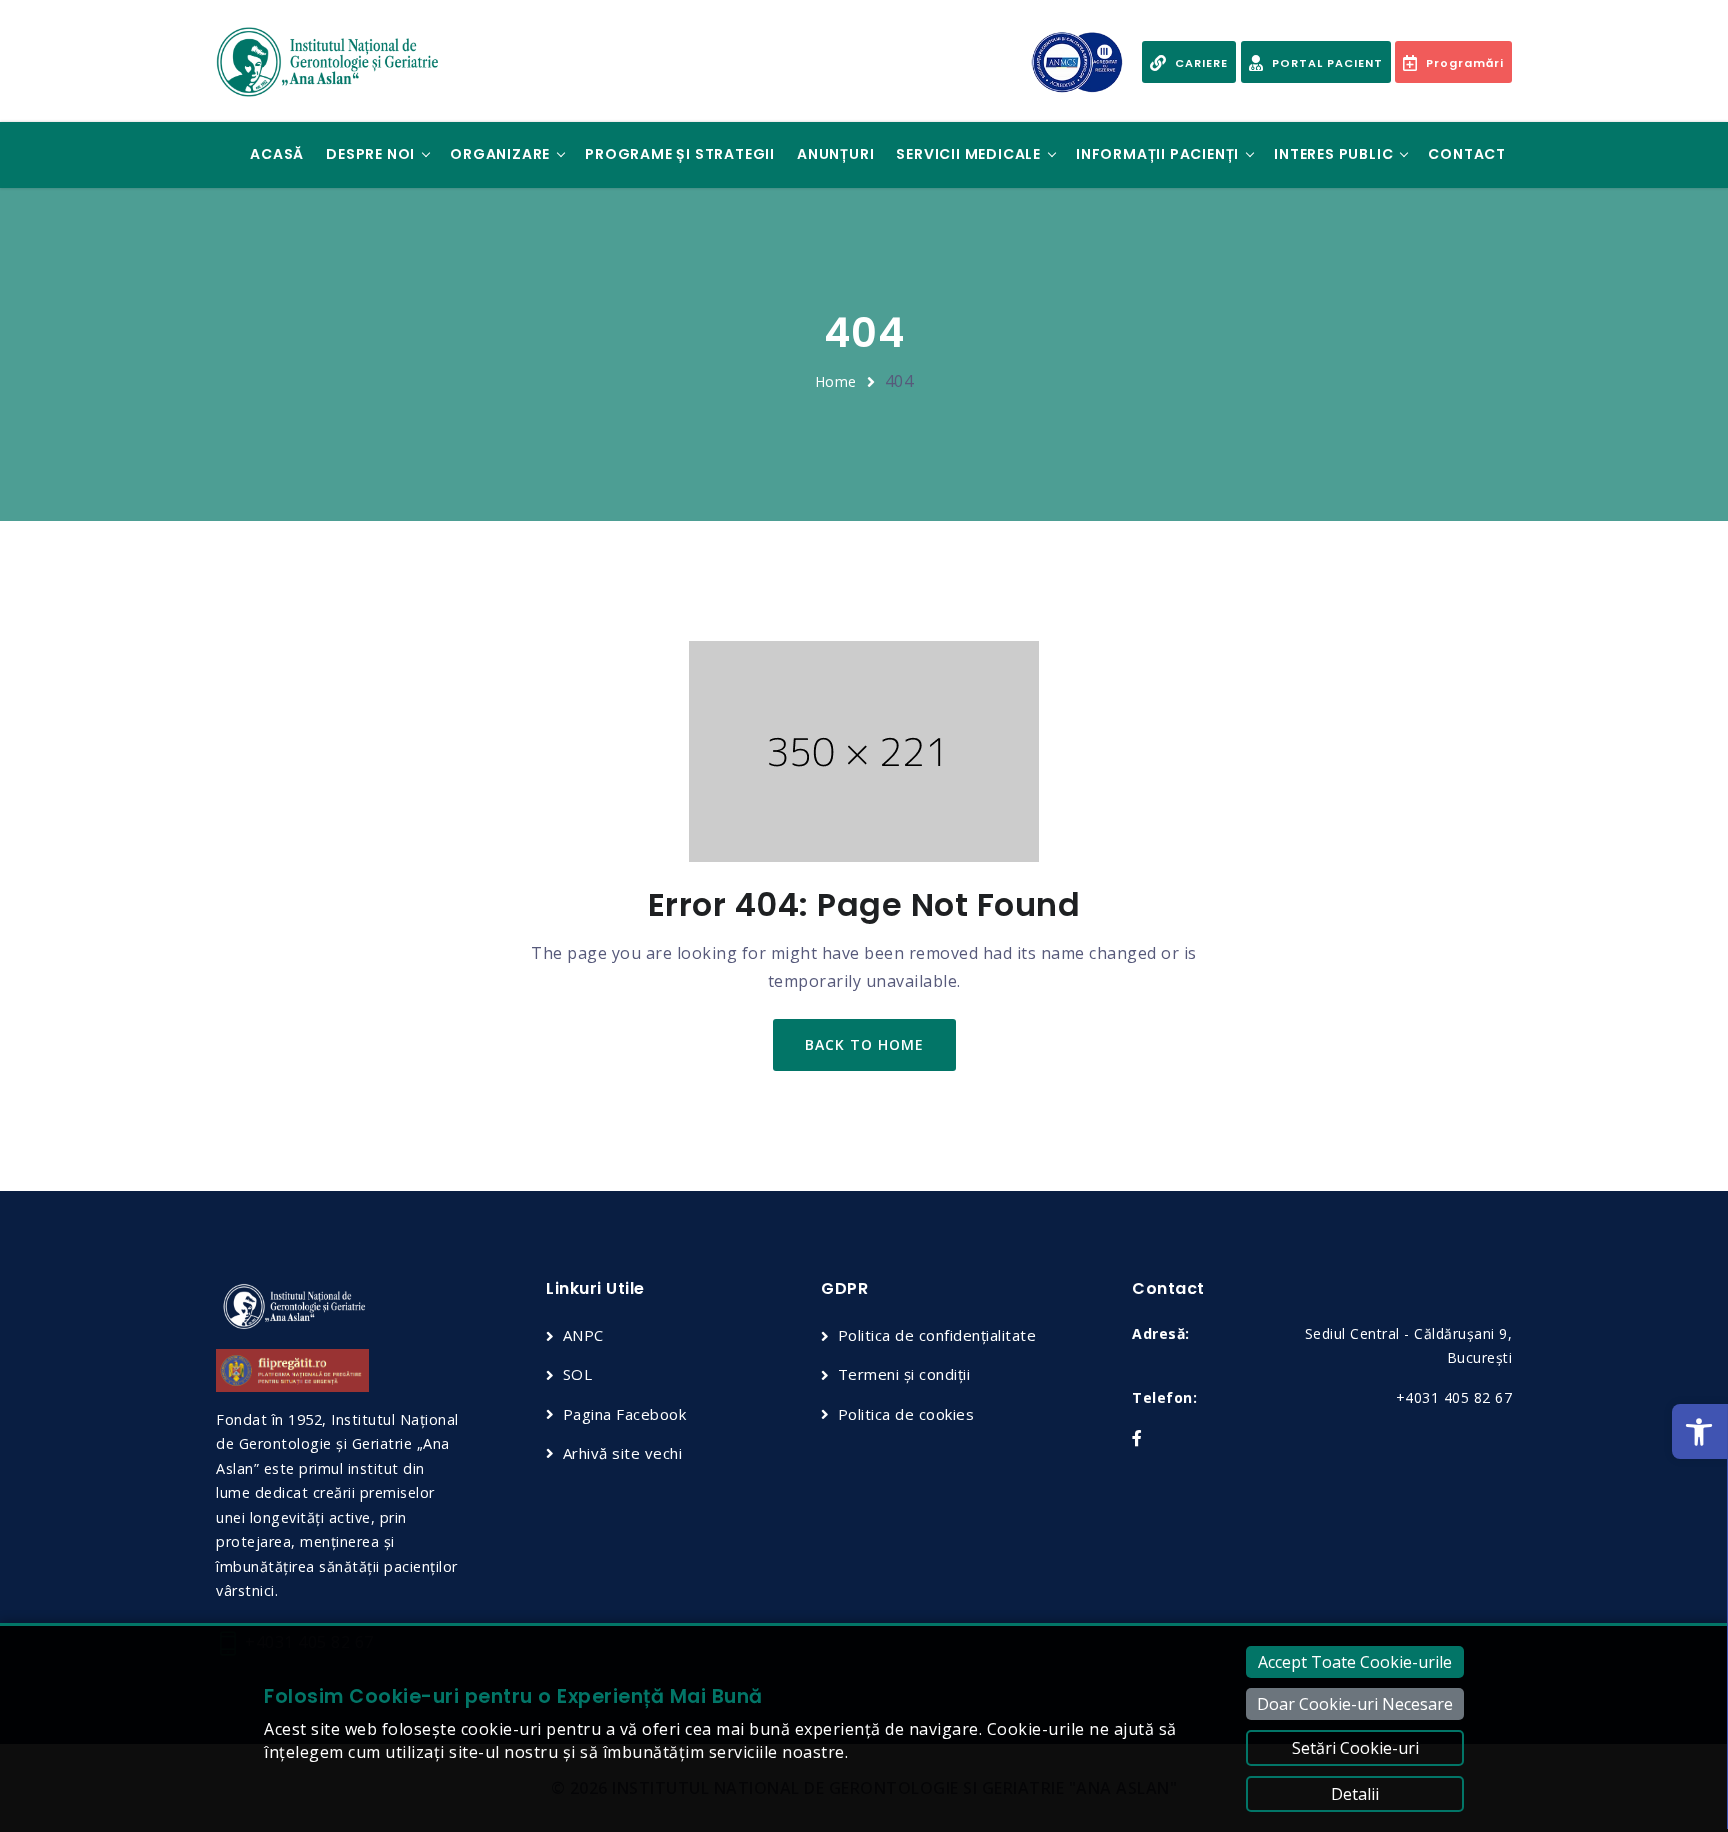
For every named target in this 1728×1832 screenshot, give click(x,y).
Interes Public (1333, 154)
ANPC (583, 1335)
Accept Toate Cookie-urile (1355, 1662)
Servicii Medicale (968, 154)
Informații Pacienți (1157, 154)
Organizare (500, 154)
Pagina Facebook (624, 1414)
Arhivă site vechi (622, 1453)
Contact (1467, 154)
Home (836, 381)
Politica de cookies (906, 1414)
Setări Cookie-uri (1355, 1748)
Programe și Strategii (680, 154)
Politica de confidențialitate (937, 1335)
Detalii (1355, 1794)
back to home (864, 1044)
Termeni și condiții (904, 1374)
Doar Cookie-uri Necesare (1355, 1704)
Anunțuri (835, 154)
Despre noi (370, 154)
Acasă (277, 154)
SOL (577, 1374)
